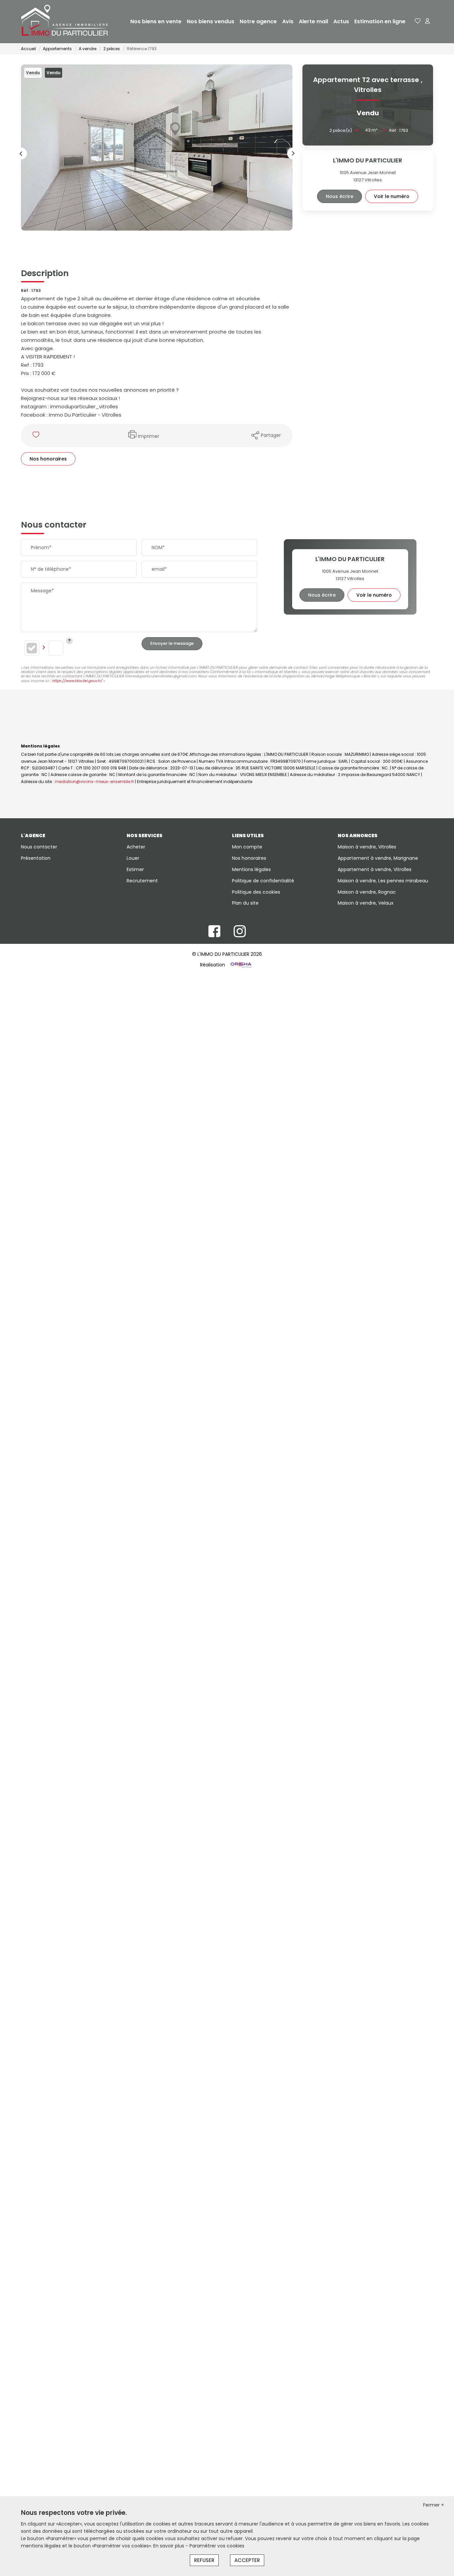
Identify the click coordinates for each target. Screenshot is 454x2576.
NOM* (158, 547)
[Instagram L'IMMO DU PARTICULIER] (240, 935)
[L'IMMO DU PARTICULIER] (67, 22)
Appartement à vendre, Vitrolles (375, 869)
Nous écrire (340, 196)
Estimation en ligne (380, 21)
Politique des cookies (256, 892)
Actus (341, 21)
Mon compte (247, 847)
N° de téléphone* (51, 569)
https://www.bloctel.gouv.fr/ (77, 681)
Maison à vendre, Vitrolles (367, 847)
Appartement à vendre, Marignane (378, 858)
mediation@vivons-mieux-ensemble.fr (94, 782)
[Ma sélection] (418, 21)
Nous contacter (39, 847)
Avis (288, 21)
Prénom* (41, 547)
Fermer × (434, 2505)
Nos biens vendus (211, 21)
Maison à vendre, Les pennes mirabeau (383, 881)
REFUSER (204, 2560)
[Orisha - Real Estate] (240, 965)
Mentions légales (251, 869)
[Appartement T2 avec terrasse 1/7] (157, 148)
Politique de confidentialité (263, 881)
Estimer (135, 869)
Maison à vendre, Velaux (366, 903)
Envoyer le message (172, 643)
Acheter (136, 847)
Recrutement (142, 881)
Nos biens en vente (156, 21)
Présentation (36, 858)
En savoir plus (169, 2546)
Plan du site (245, 903)
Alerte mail (313, 21)
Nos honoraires (48, 459)
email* (159, 569)
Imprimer (149, 436)
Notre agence (258, 21)
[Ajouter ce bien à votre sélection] (37, 436)
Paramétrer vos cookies (217, 2546)
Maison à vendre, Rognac (367, 892)
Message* (42, 591)
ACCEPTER (247, 2560)
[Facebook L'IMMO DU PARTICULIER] (214, 935)
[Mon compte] (427, 21)
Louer (133, 858)
